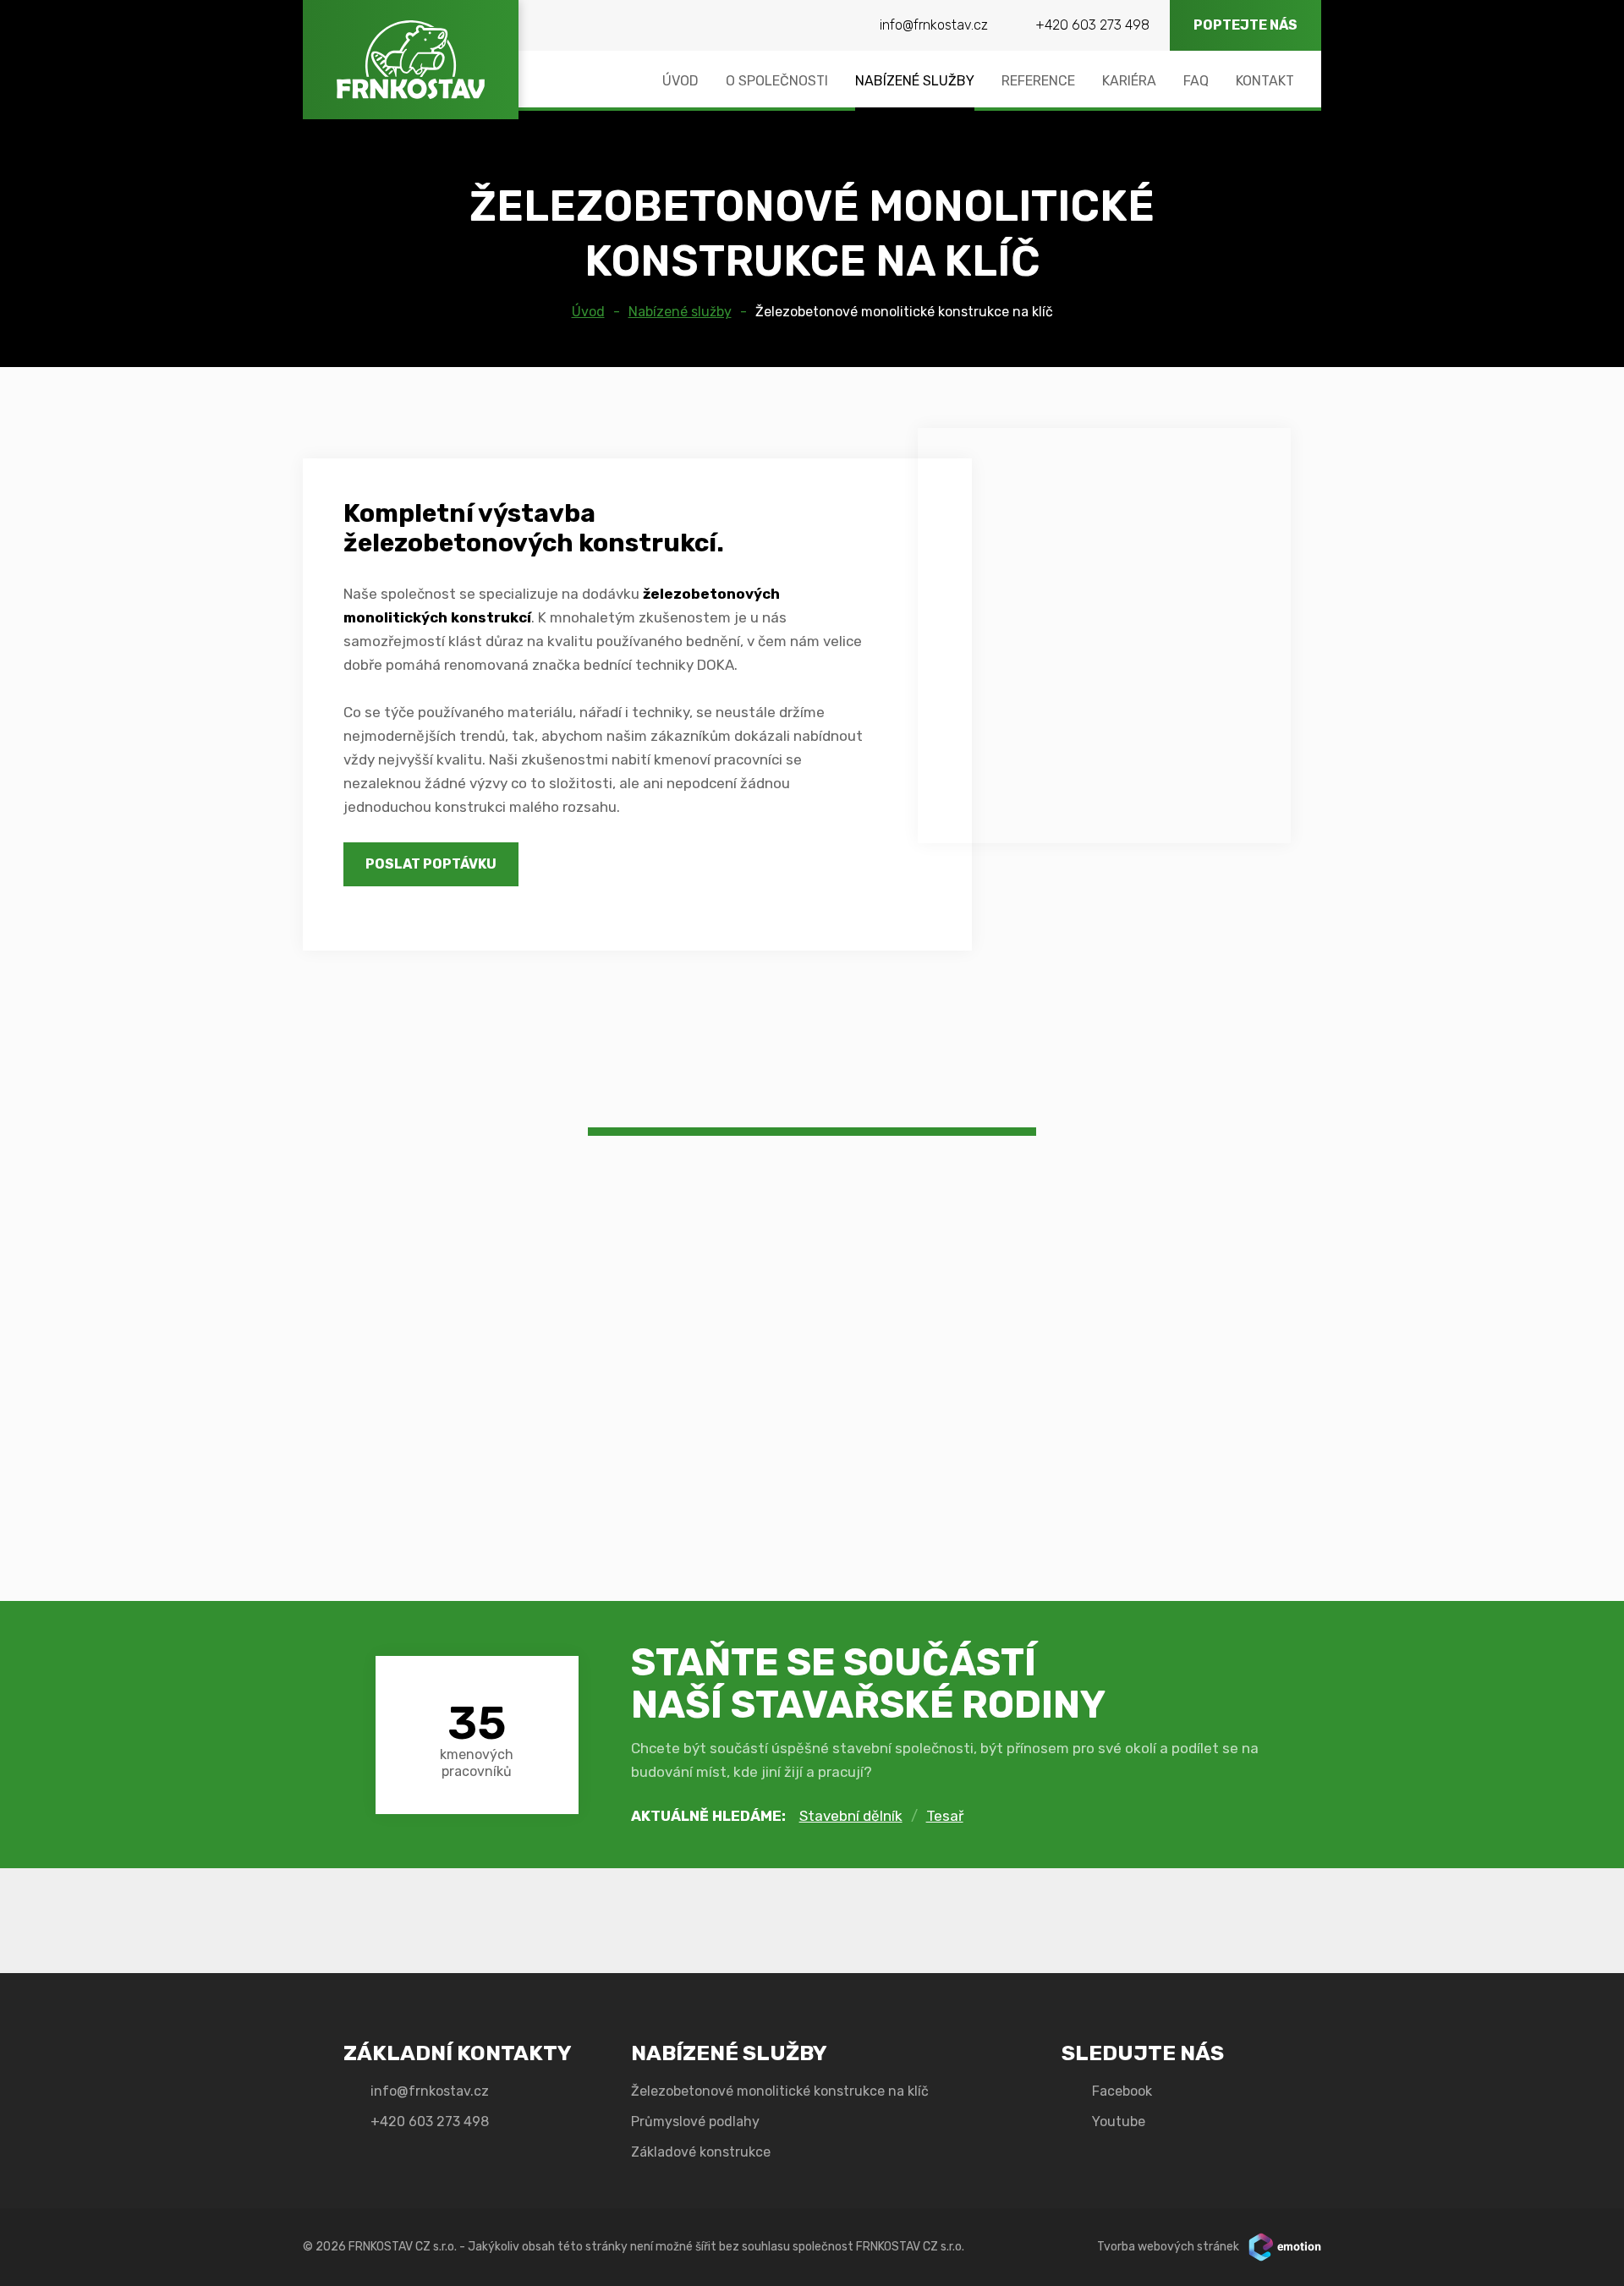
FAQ (1196, 81)
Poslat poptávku (431, 864)
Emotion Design (1285, 2247)
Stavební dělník (851, 1816)
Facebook (1122, 2091)
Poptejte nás (1245, 25)
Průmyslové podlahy (695, 2122)
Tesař (945, 1816)
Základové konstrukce (701, 2152)
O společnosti (777, 81)
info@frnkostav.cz (934, 25)
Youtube (1119, 2122)
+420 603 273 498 (1092, 25)
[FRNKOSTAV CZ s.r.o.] (411, 60)
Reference (1038, 81)
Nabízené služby (915, 81)
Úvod (680, 81)
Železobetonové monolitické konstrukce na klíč (904, 312)
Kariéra (1129, 81)
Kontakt (1265, 81)
